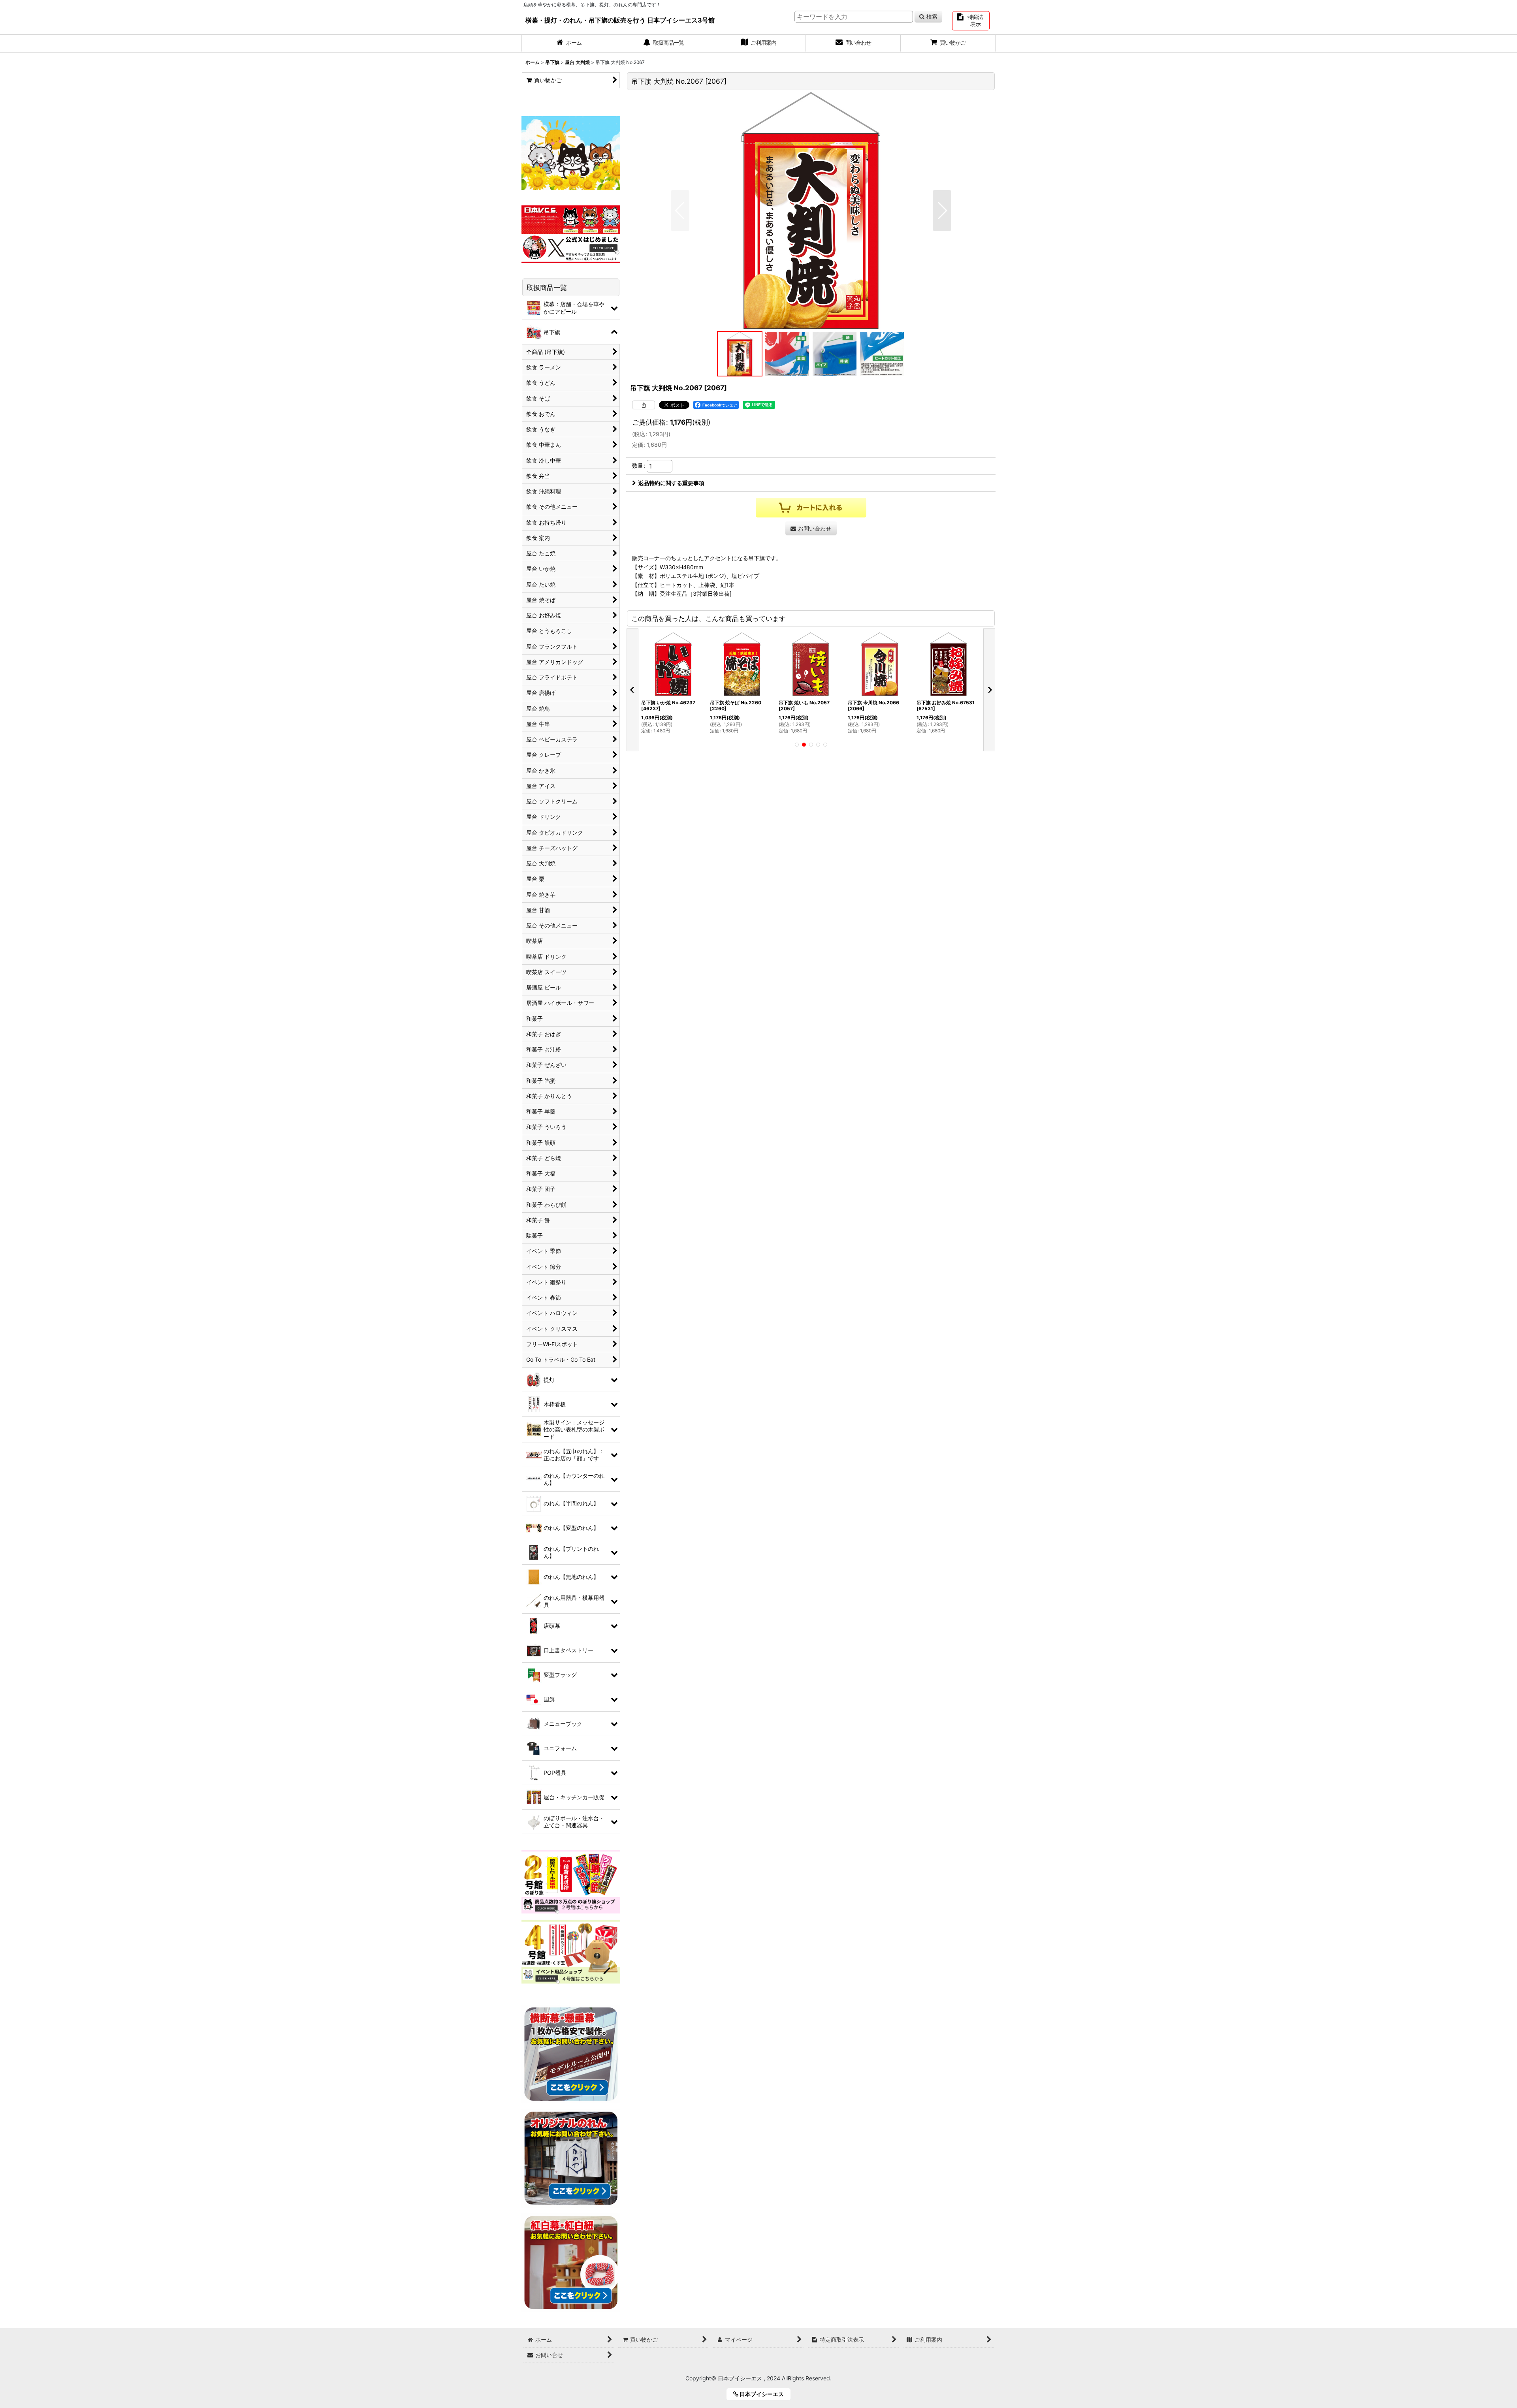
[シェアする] (644, 405)
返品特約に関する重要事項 (671, 483)
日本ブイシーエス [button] (764, 2394)
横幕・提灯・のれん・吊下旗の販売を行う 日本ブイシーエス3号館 (620, 20)
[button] (680, 211)
